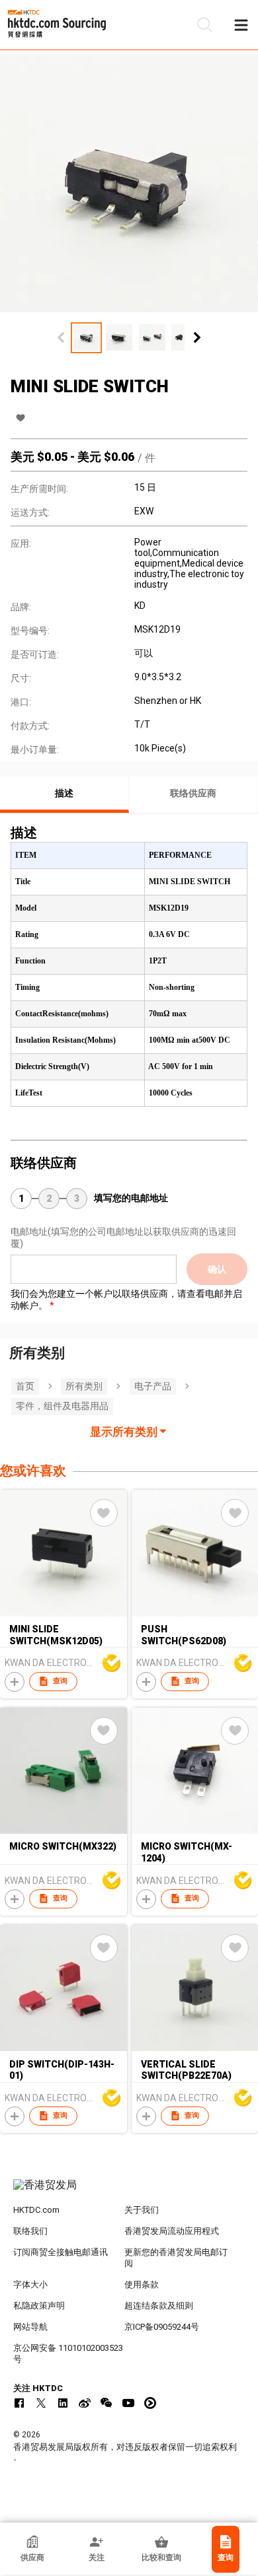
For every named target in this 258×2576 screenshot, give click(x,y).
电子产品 (153, 1386)
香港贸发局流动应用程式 (172, 2231)
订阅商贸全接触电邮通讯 (61, 2252)
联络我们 (30, 2231)
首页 (25, 1386)
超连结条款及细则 (159, 2306)
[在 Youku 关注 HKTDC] (150, 2403)
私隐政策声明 (39, 2306)
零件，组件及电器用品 (62, 1406)
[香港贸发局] (129, 2192)
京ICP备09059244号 (162, 2327)
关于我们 (142, 2210)
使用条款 (142, 2284)
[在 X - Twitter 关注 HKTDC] (41, 2403)
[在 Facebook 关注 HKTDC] (19, 2403)
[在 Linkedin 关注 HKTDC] (63, 2403)
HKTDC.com (36, 2210)
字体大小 (30, 2284)
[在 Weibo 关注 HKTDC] (85, 2403)
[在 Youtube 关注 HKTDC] (128, 2403)
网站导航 (30, 2327)
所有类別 (84, 1386)
